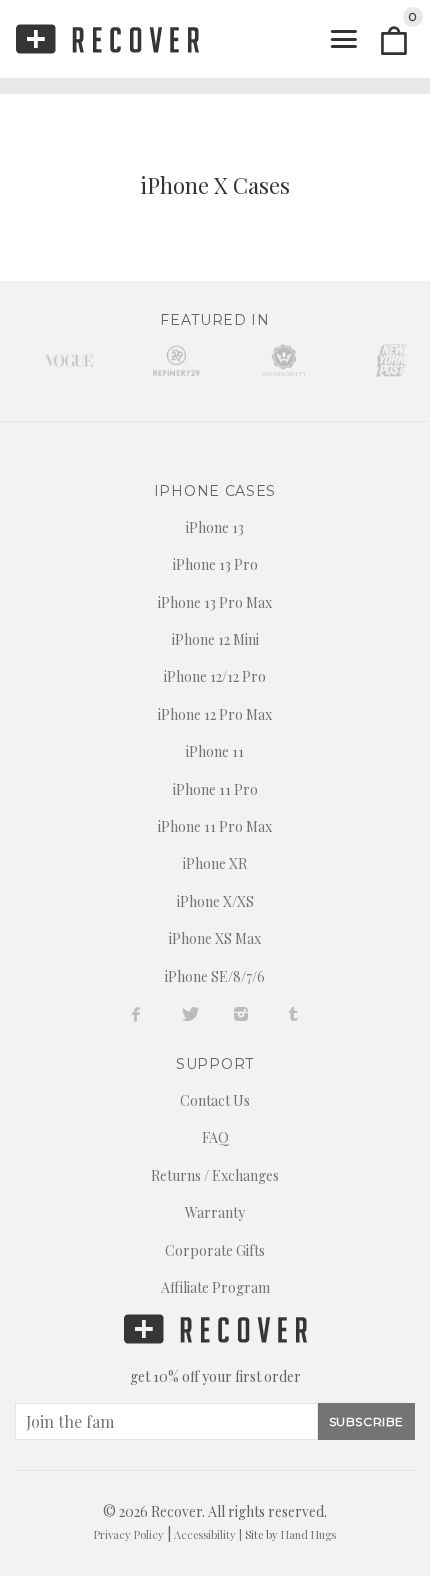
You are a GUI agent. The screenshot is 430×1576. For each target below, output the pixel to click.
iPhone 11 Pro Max (215, 826)
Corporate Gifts (215, 1250)
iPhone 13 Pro (215, 564)
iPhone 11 (215, 751)
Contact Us (215, 1100)
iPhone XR (215, 863)
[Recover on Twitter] (189, 1013)
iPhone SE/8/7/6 (215, 976)
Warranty (215, 1212)
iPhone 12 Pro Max (215, 714)
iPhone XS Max (215, 938)
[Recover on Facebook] (136, 1013)
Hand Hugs (308, 1534)
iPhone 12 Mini (215, 639)
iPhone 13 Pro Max (215, 602)
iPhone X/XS (215, 901)
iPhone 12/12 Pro (215, 676)
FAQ (215, 1137)
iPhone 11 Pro (215, 789)
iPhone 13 (215, 527)
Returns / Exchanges (215, 1175)
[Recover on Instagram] (242, 1013)
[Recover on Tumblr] (294, 1013)
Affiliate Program (215, 1287)
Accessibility (205, 1534)
